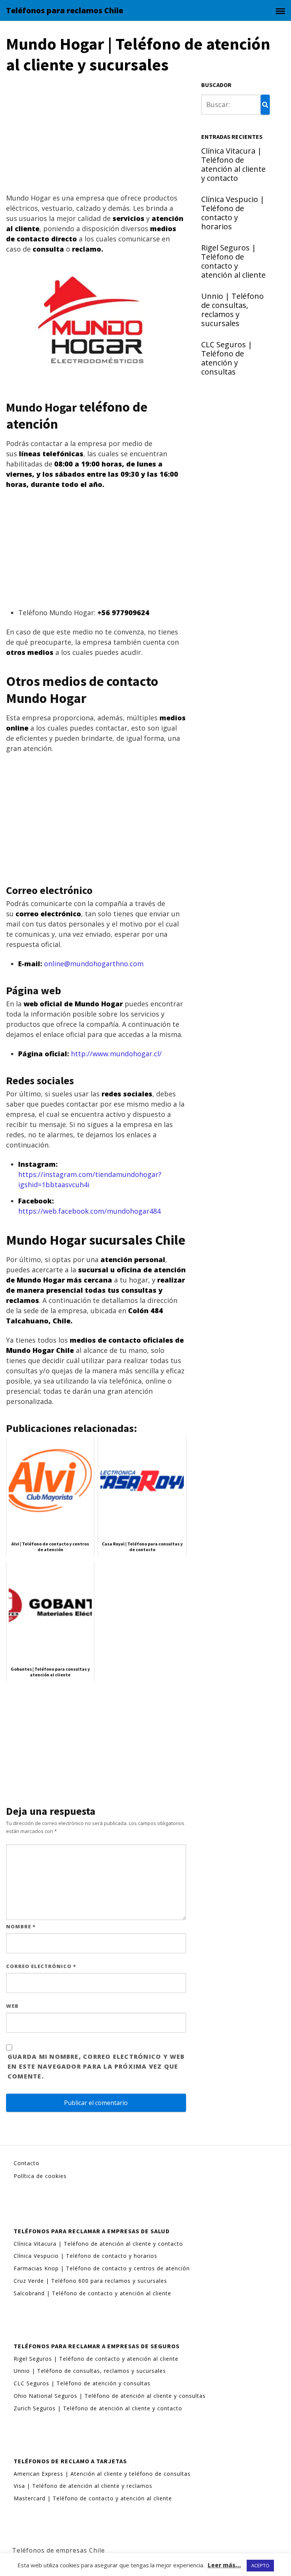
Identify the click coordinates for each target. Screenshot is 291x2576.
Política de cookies (40, 2176)
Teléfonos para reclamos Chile (65, 11)
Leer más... (224, 2565)
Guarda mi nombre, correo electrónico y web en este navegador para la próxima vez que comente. (96, 2066)
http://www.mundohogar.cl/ (116, 1054)
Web (12, 2006)
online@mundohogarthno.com (94, 964)
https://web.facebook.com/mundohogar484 (89, 1211)
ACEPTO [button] (260, 2565)
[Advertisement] (96, 137)
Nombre (21, 1926)
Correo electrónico (41, 1966)
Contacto (27, 2163)
